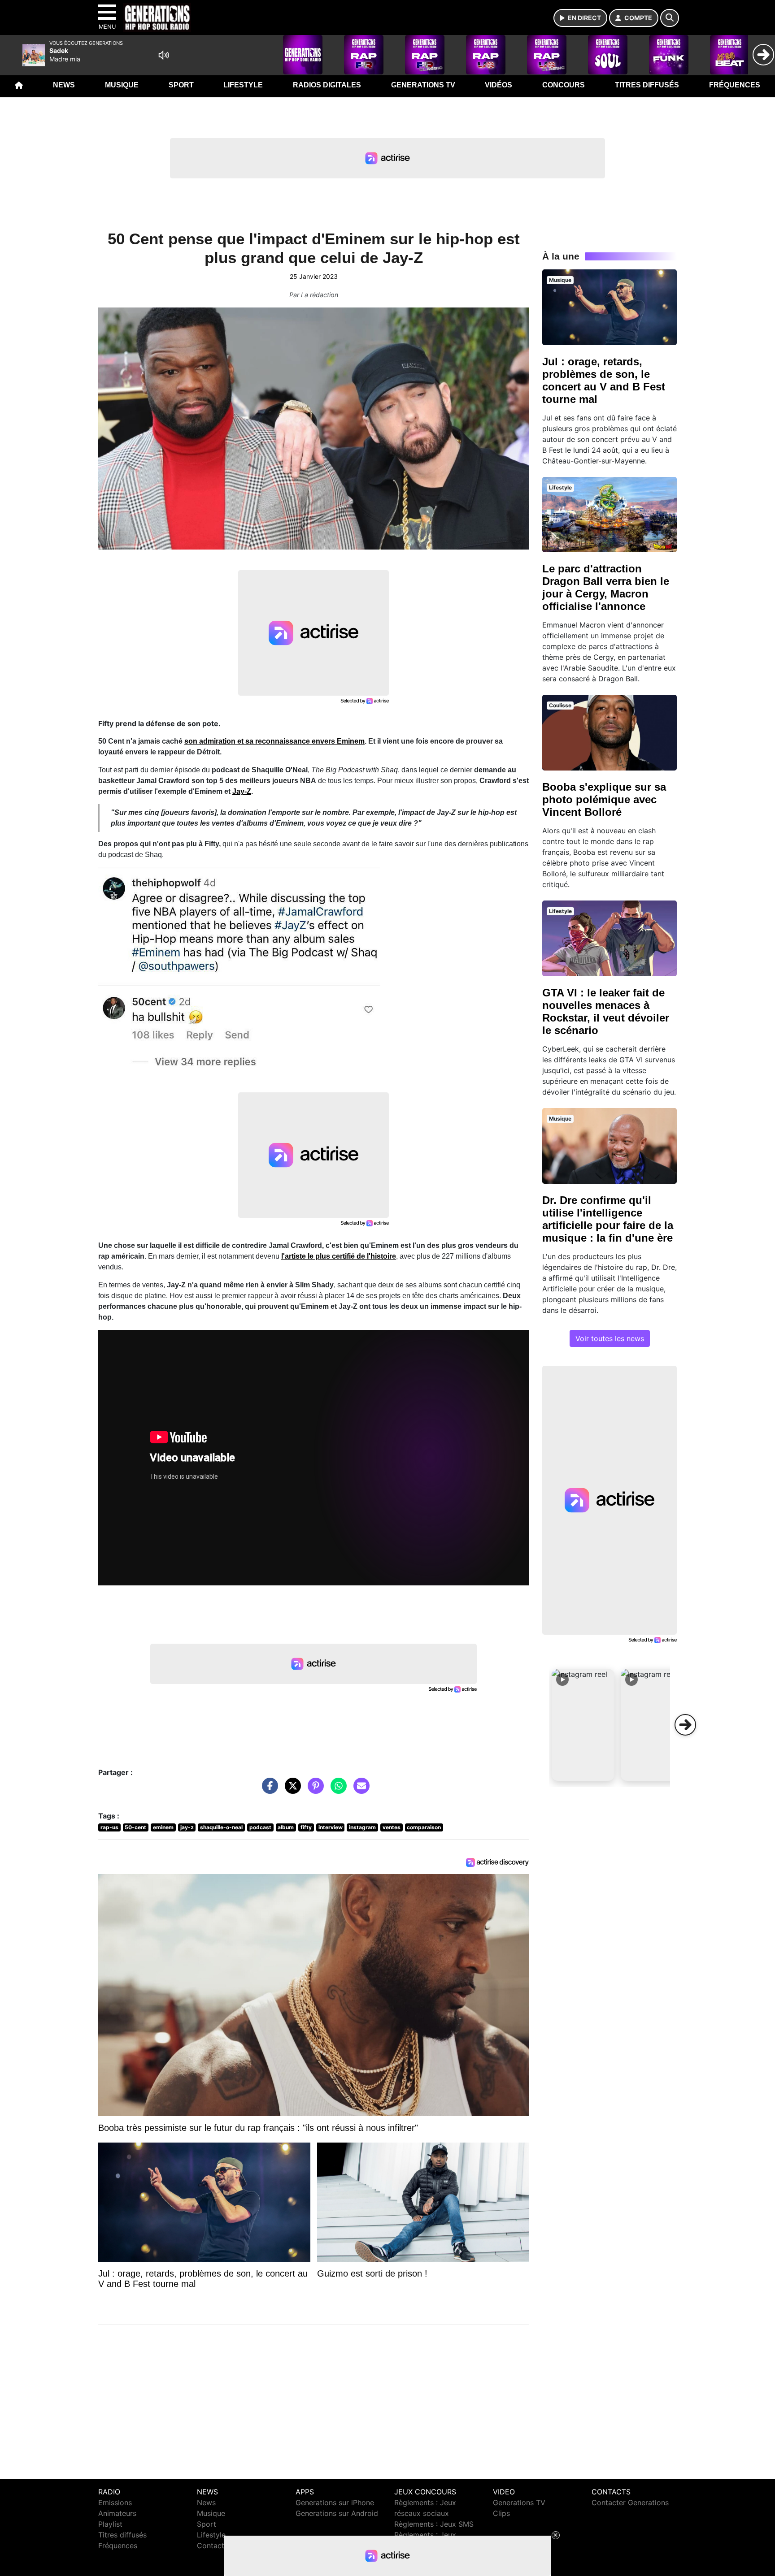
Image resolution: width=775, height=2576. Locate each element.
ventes (392, 1827)
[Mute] (164, 55)
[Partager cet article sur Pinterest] (313, 1790)
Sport (181, 85)
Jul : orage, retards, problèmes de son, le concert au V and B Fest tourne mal (604, 380)
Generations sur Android (337, 2513)
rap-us (109, 1827)
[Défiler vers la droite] (685, 1725)
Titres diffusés (647, 85)
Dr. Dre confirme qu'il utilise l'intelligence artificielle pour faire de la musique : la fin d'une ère (608, 1219)
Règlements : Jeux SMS (434, 2524)
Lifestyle (243, 85)
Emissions (115, 2502)
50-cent (135, 1827)
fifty (306, 1827)
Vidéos (499, 85)
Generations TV (423, 85)
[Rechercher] (670, 18)
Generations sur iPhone (335, 2502)
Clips (501, 2513)
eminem (163, 1827)
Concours (564, 85)
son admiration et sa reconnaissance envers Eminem (274, 741)
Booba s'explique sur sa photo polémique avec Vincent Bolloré (604, 799)
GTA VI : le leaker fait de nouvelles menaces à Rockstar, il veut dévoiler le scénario (606, 1011)
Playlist (110, 2524)
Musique (122, 85)
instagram (362, 1827)
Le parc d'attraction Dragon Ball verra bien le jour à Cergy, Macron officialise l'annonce (606, 587)
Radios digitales (327, 85)
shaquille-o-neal (221, 1827)
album (286, 1827)
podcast (260, 1827)
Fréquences (735, 85)
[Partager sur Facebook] (268, 1790)
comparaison (424, 1827)
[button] (583, 1725)
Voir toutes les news (610, 1338)
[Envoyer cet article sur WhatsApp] (336, 1790)
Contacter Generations (630, 2502)
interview (331, 1827)
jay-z (187, 1827)
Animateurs (117, 2513)
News (64, 85)
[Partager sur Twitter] (291, 1790)
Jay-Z (242, 791)
